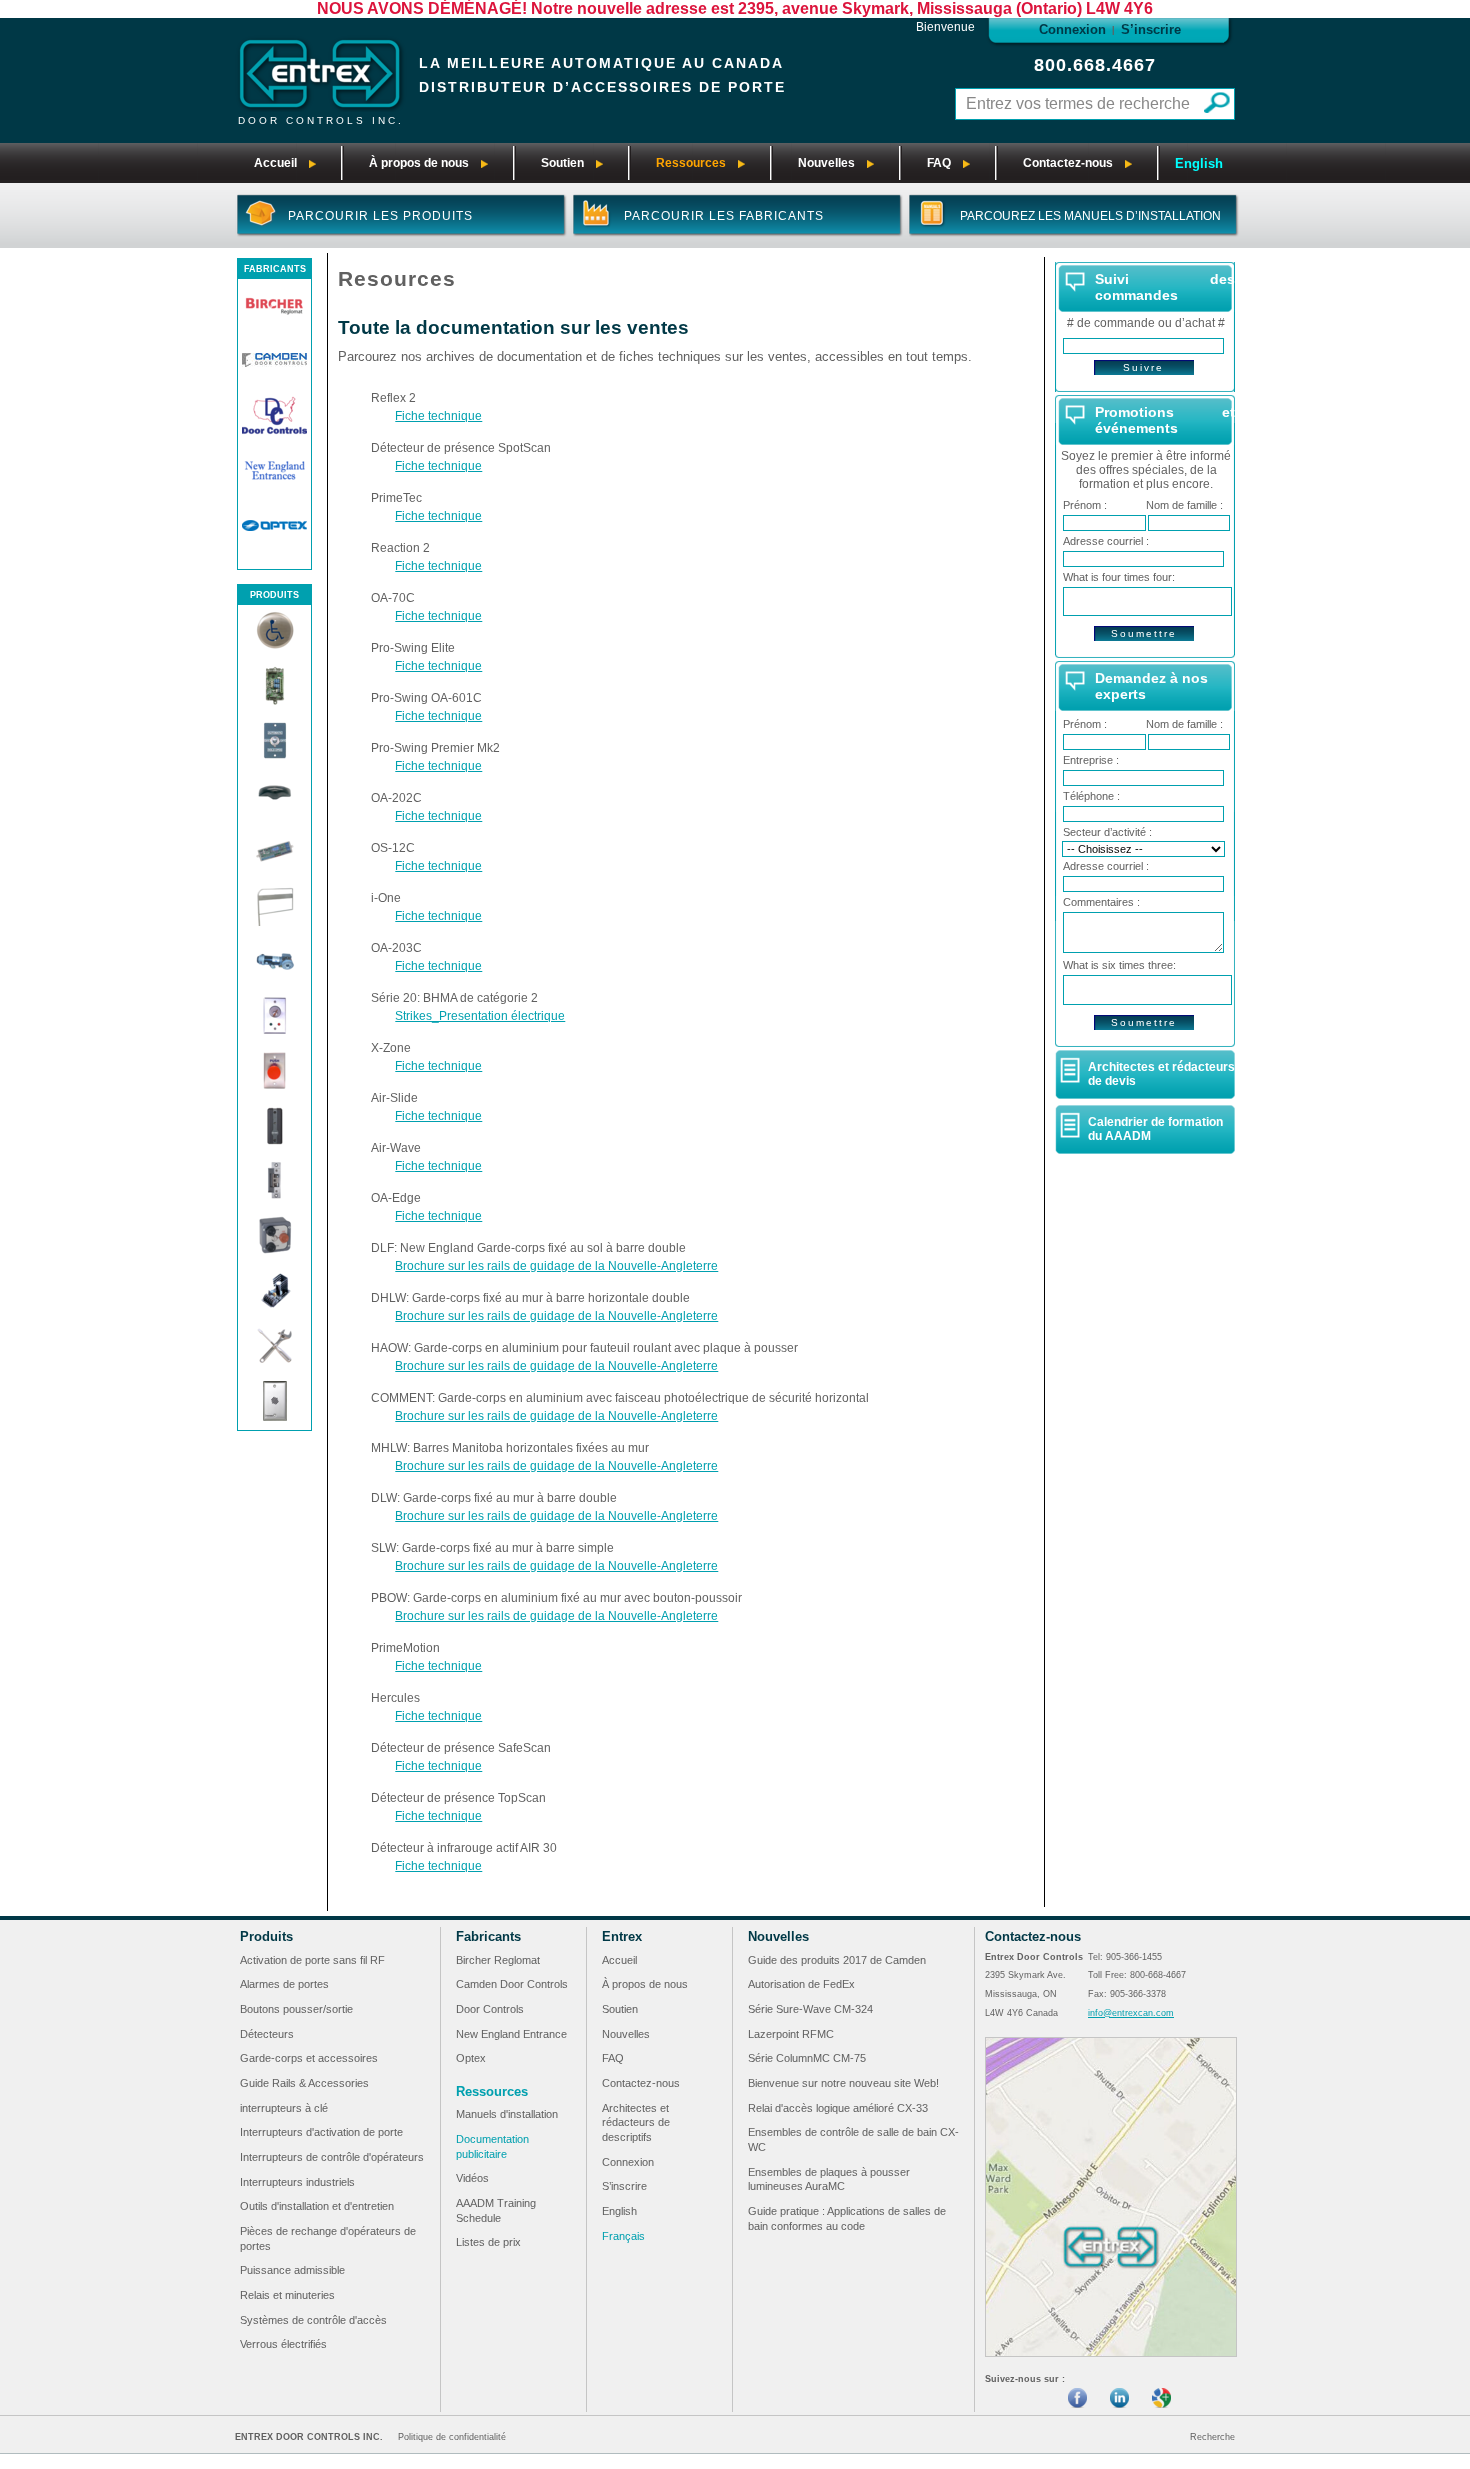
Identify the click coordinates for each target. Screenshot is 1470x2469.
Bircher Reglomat (498, 1960)
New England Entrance (511, 2034)
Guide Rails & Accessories (304, 2083)
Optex (471, 2058)
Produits (266, 1936)
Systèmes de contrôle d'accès (313, 2320)
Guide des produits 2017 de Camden (837, 1960)
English (1199, 163)
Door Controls (490, 2009)
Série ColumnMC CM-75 (807, 2058)
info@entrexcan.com (1131, 2013)
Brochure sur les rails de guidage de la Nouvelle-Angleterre (556, 1266)
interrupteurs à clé (284, 2108)
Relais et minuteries (287, 2295)
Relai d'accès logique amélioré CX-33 (838, 2108)
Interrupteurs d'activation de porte (321, 2132)
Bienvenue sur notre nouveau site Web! (843, 2083)
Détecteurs (267, 2034)
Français (623, 2236)
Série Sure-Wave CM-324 (810, 2009)
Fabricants (488, 1936)
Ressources (492, 2091)
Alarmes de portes (284, 1984)
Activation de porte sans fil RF (312, 1960)
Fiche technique (438, 416)
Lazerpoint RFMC (791, 2034)
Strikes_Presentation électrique (480, 1016)
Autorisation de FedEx (801, 1984)
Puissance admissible (292, 2270)
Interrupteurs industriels (297, 2182)
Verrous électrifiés (283, 2344)
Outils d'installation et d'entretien (317, 2206)
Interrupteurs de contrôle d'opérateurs (332, 2157)
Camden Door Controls (512, 1984)
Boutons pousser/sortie (296, 2009)
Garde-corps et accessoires (309, 2058)
